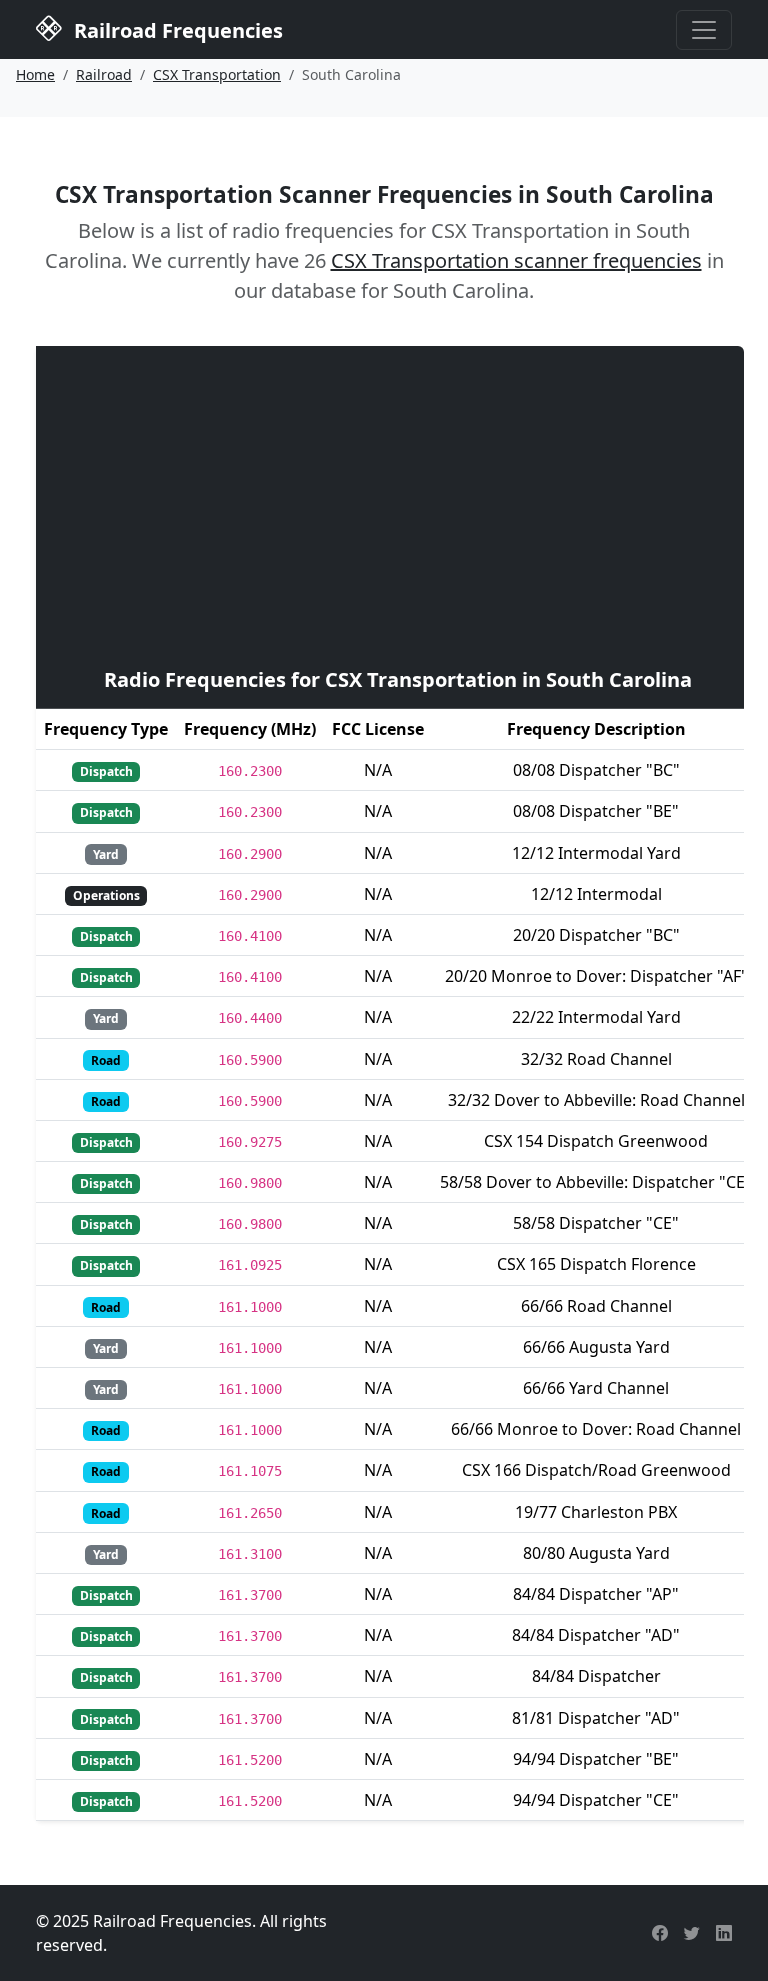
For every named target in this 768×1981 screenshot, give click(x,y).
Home (35, 74)
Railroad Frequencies (176, 30)
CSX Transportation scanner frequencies (516, 260)
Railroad (104, 74)
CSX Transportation (217, 74)
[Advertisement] (398, 504)
